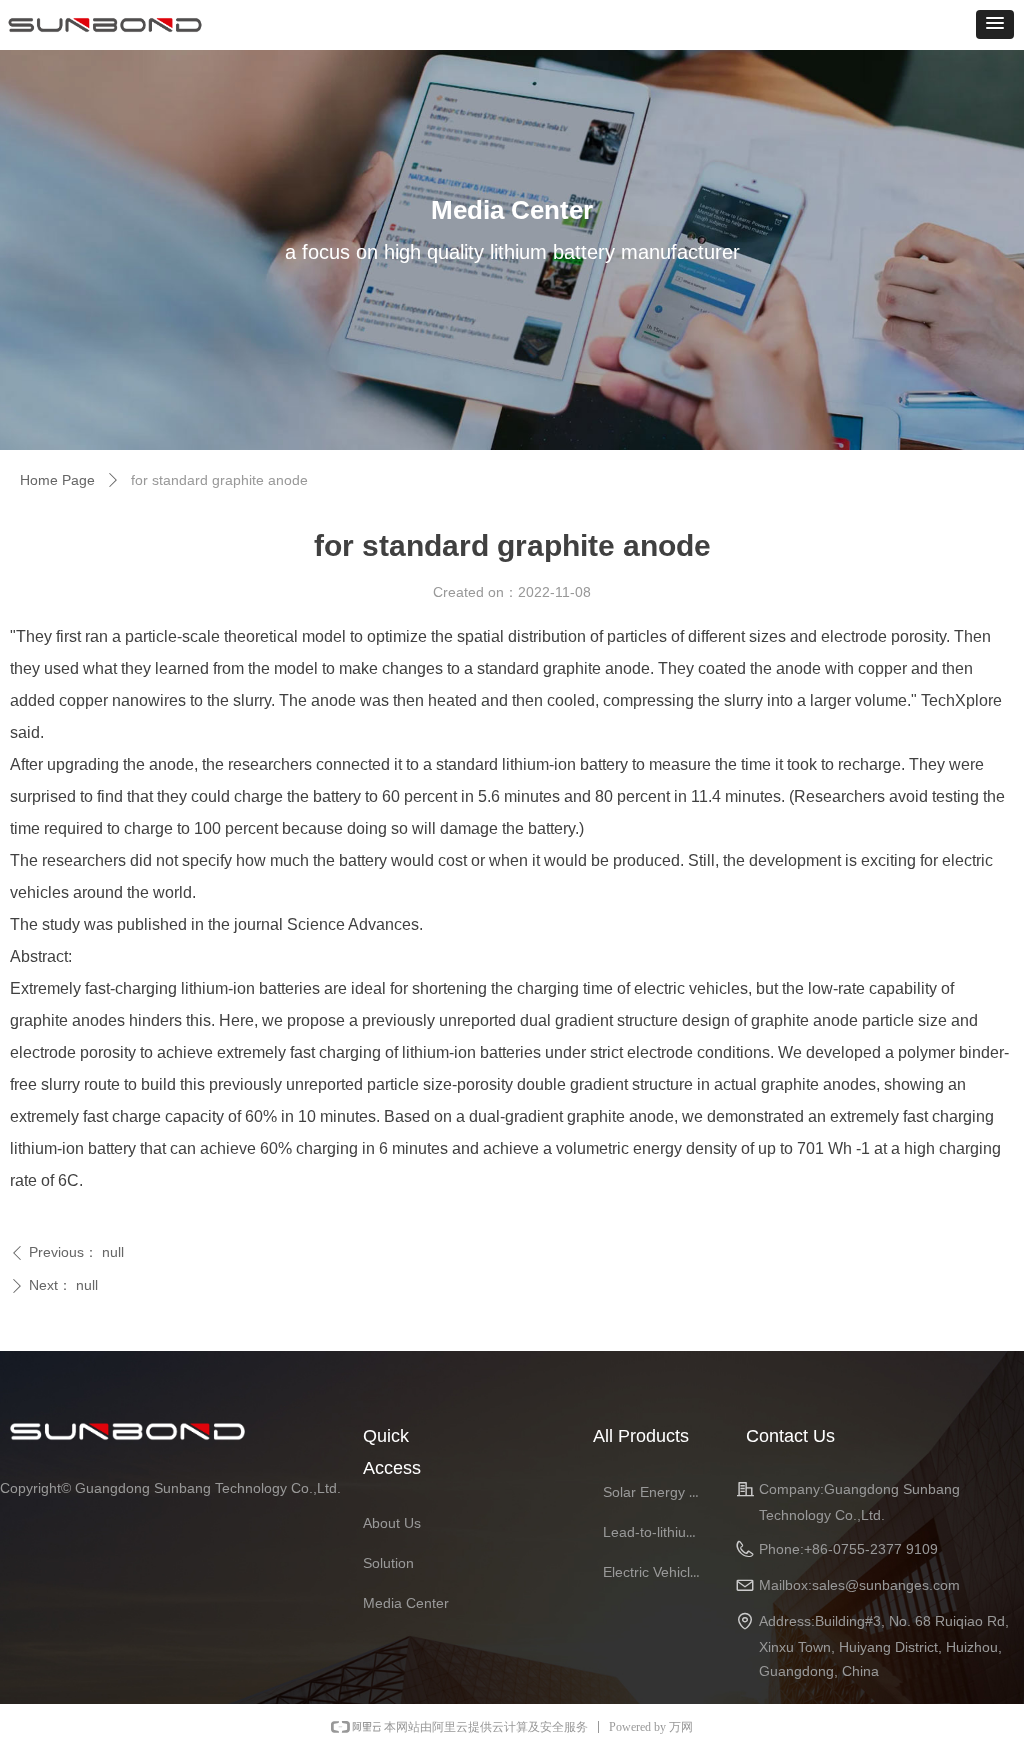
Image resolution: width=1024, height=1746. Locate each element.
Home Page (57, 480)
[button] (995, 24)
